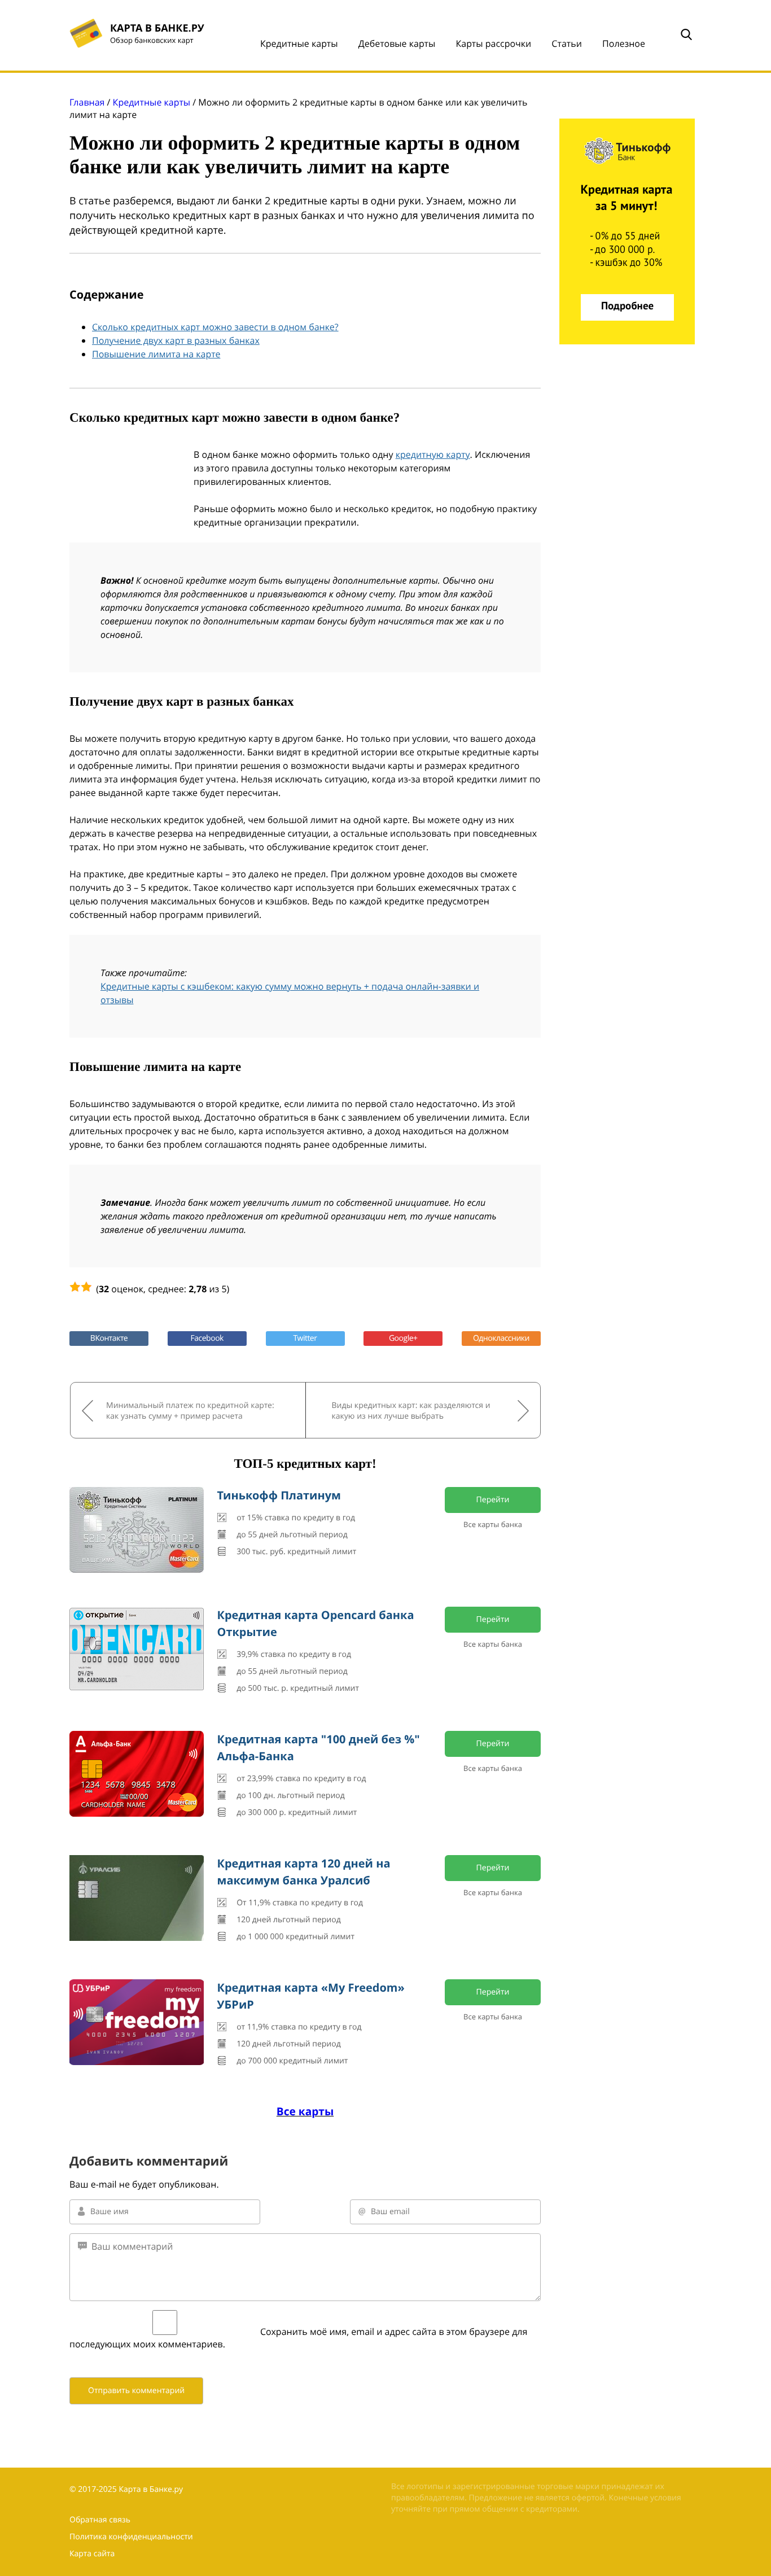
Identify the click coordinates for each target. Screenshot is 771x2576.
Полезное (624, 43)
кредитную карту (433, 454)
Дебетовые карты (397, 43)
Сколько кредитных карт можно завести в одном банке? (215, 327)
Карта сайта (92, 2554)
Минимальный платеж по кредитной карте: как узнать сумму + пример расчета (190, 1411)
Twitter (305, 1338)
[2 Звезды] (86, 1287)
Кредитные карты (299, 43)
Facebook (207, 1338)
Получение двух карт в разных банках (176, 340)
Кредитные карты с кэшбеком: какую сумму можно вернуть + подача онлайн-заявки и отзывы (290, 993)
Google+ (403, 1338)
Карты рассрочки (493, 43)
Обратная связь (100, 2520)
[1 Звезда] (75, 1287)
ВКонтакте (109, 1338)
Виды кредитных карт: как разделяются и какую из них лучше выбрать (411, 1411)
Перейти (493, 1500)
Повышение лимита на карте (156, 354)
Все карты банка (493, 1524)
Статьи (567, 43)
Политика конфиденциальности (131, 2537)
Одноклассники (501, 1338)
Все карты (305, 2111)
